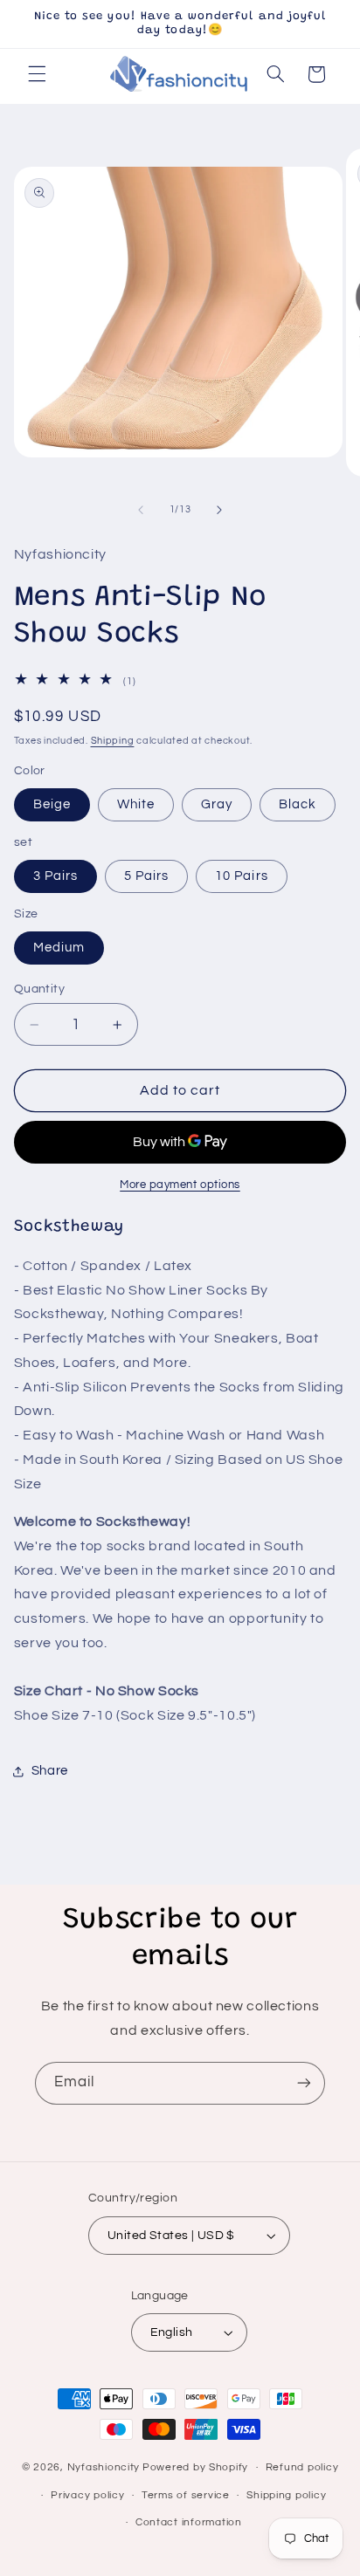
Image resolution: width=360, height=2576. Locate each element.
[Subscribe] (304, 2083)
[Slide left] (141, 510)
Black (298, 804)
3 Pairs (55, 876)
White (136, 804)
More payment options (180, 1185)
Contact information (189, 2522)
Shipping (113, 741)
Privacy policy (87, 2495)
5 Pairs (146, 876)
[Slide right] (219, 510)
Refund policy (302, 2467)
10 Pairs (241, 876)
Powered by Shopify (195, 2467)
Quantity (39, 989)
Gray (217, 804)
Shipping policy (286, 2495)
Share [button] (50, 1771)
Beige (52, 804)
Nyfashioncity (104, 2467)
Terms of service (186, 2495)
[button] (37, 74)
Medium (59, 948)
